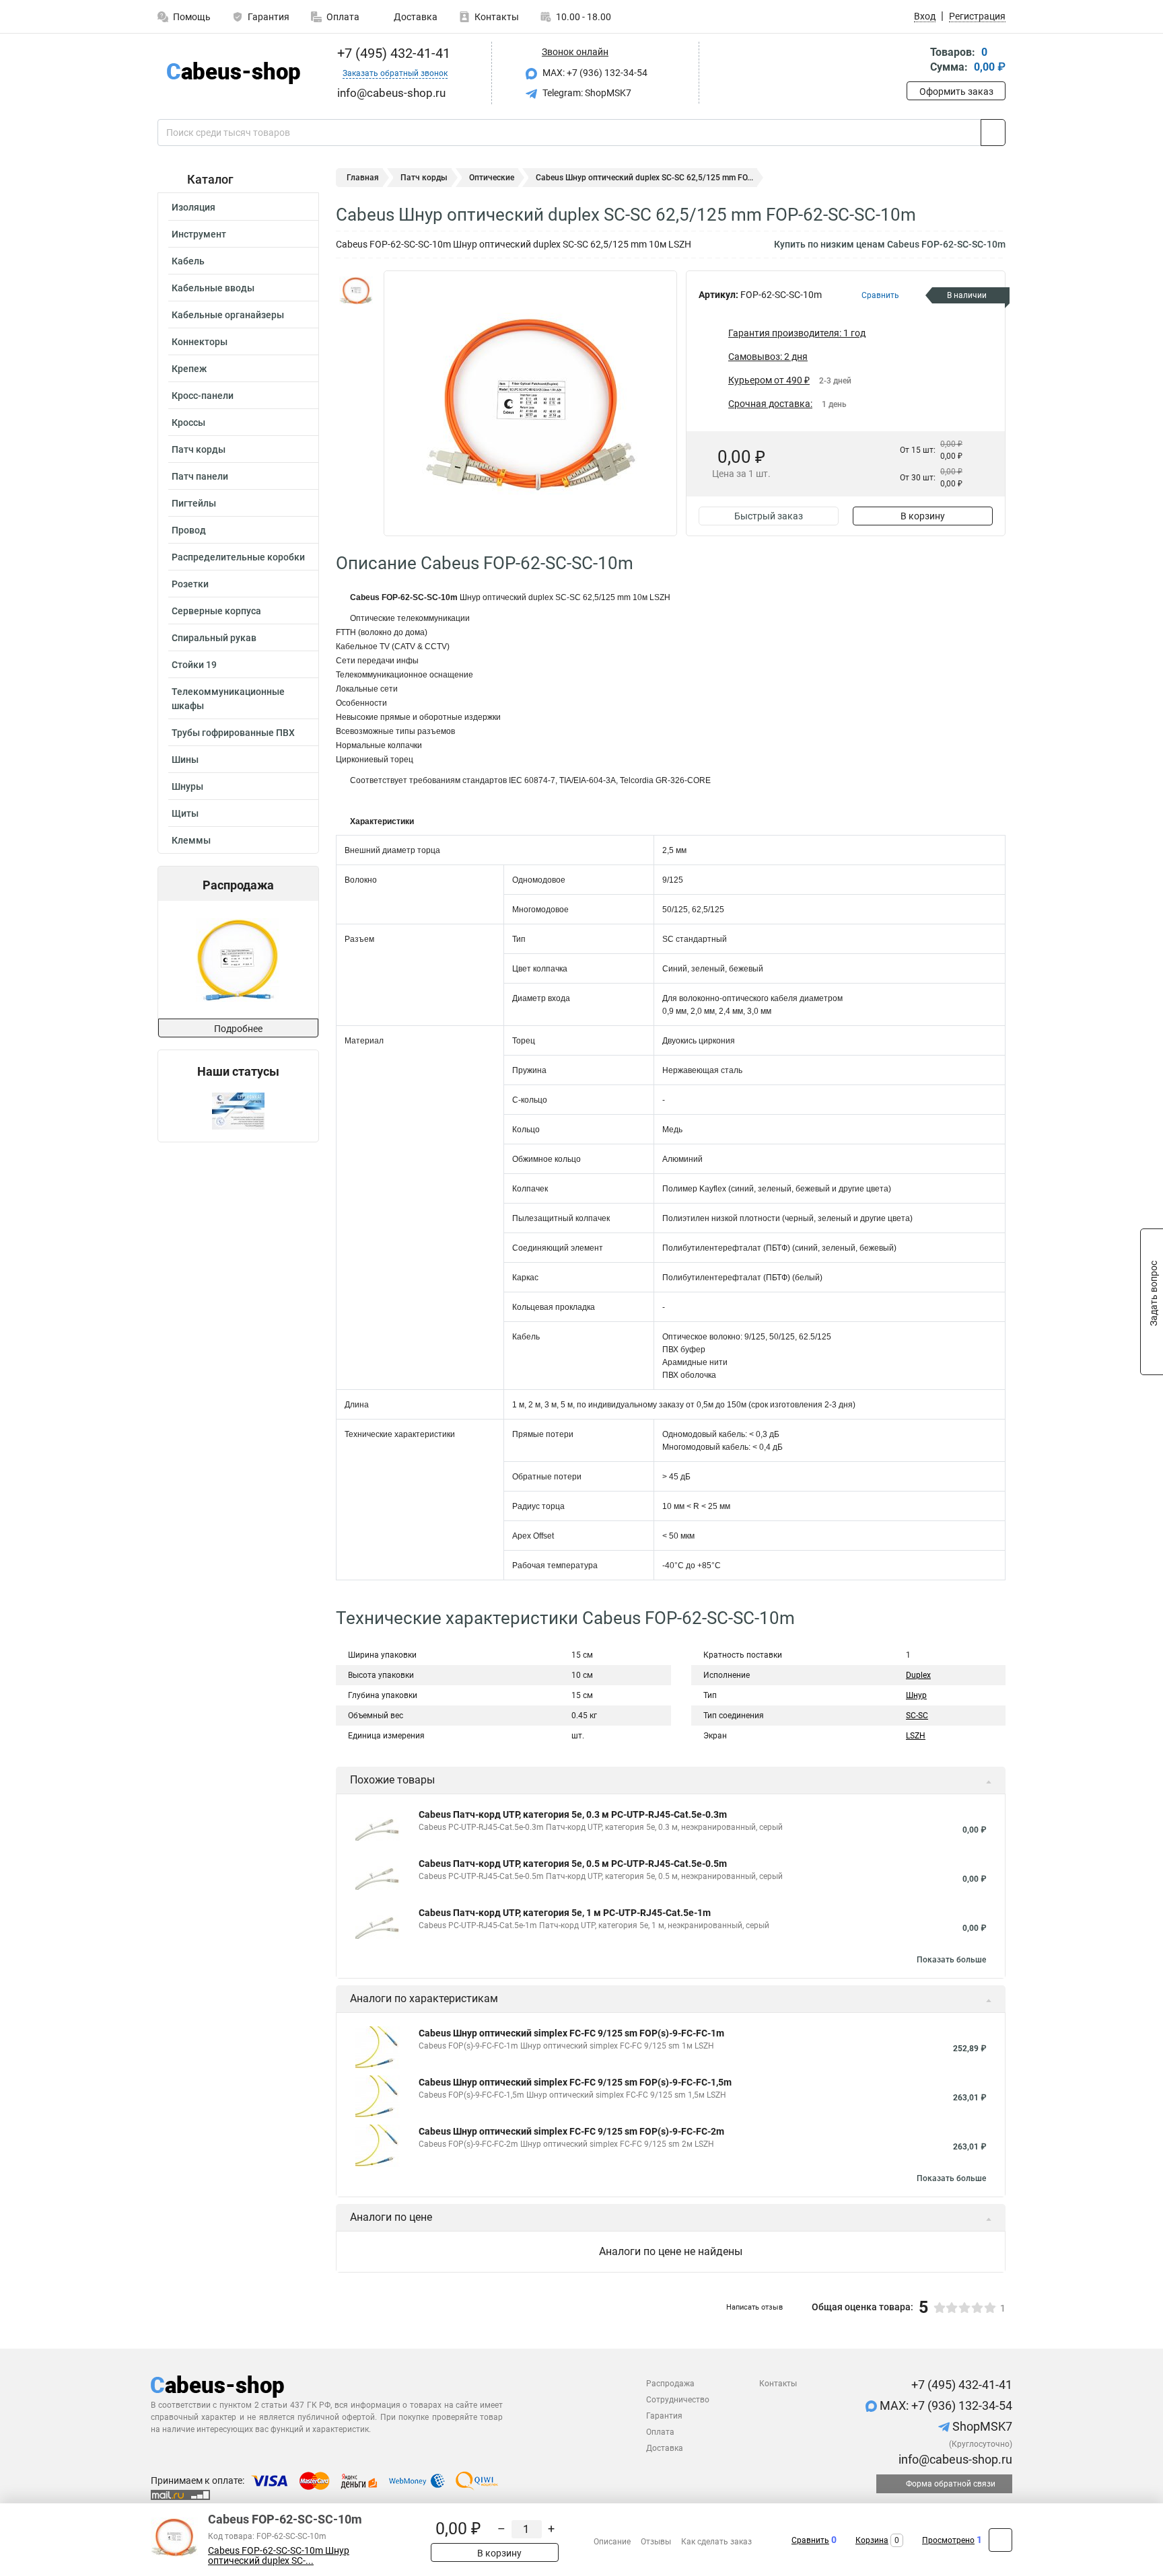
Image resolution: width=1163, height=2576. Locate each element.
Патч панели (200, 476)
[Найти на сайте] (993, 133)
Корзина (872, 2540)
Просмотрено (948, 2540)
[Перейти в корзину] (916, 61)
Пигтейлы (194, 503)
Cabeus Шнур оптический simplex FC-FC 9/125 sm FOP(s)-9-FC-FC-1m (571, 2033)
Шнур (916, 1695)
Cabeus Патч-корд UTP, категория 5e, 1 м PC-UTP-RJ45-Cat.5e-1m (565, 1913)
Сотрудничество (678, 2400)
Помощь (192, 17)
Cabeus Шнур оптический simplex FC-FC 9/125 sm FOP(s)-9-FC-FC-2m (571, 2131)
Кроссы (188, 422)
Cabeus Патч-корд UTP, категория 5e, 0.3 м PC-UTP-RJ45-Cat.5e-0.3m (573, 1814)
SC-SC (917, 1716)
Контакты (497, 17)
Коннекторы (200, 342)
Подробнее (238, 1029)
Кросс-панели (203, 396)
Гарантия (269, 17)
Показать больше (951, 1960)
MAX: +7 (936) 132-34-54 (594, 73)
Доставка (415, 17)
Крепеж (189, 369)
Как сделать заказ (716, 2542)
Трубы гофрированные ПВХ (233, 733)
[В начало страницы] (1000, 2540)
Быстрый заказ (769, 516)
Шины (185, 760)
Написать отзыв (754, 2307)
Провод (189, 530)
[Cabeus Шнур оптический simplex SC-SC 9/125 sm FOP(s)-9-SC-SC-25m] (238, 960)
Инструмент (199, 234)
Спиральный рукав (214, 638)
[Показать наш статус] (238, 1110)
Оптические (492, 178)
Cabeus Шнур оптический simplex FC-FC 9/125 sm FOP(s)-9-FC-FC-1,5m (575, 2082)
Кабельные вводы (213, 288)
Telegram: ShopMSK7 (586, 93)
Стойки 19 (194, 665)
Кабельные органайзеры (228, 315)
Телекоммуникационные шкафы (228, 699)
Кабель (188, 261)
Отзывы (656, 2542)
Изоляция (193, 207)
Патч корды (199, 449)
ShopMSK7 (981, 2426)
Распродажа (670, 2384)
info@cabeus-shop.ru (954, 2459)
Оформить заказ (956, 91)
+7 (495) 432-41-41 (392, 53)
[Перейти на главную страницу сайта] (233, 73)
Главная (363, 178)
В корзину (923, 516)
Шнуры (187, 786)
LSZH (916, 1736)
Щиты (185, 813)
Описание (612, 2542)
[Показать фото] (356, 291)
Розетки (190, 584)
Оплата (343, 17)
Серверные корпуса (216, 611)
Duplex (918, 1675)
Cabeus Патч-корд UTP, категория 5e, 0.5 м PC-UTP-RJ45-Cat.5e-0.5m (573, 1864)
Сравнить (810, 2540)
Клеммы (191, 840)
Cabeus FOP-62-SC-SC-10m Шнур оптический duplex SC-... (279, 2556)
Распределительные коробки (238, 557)
